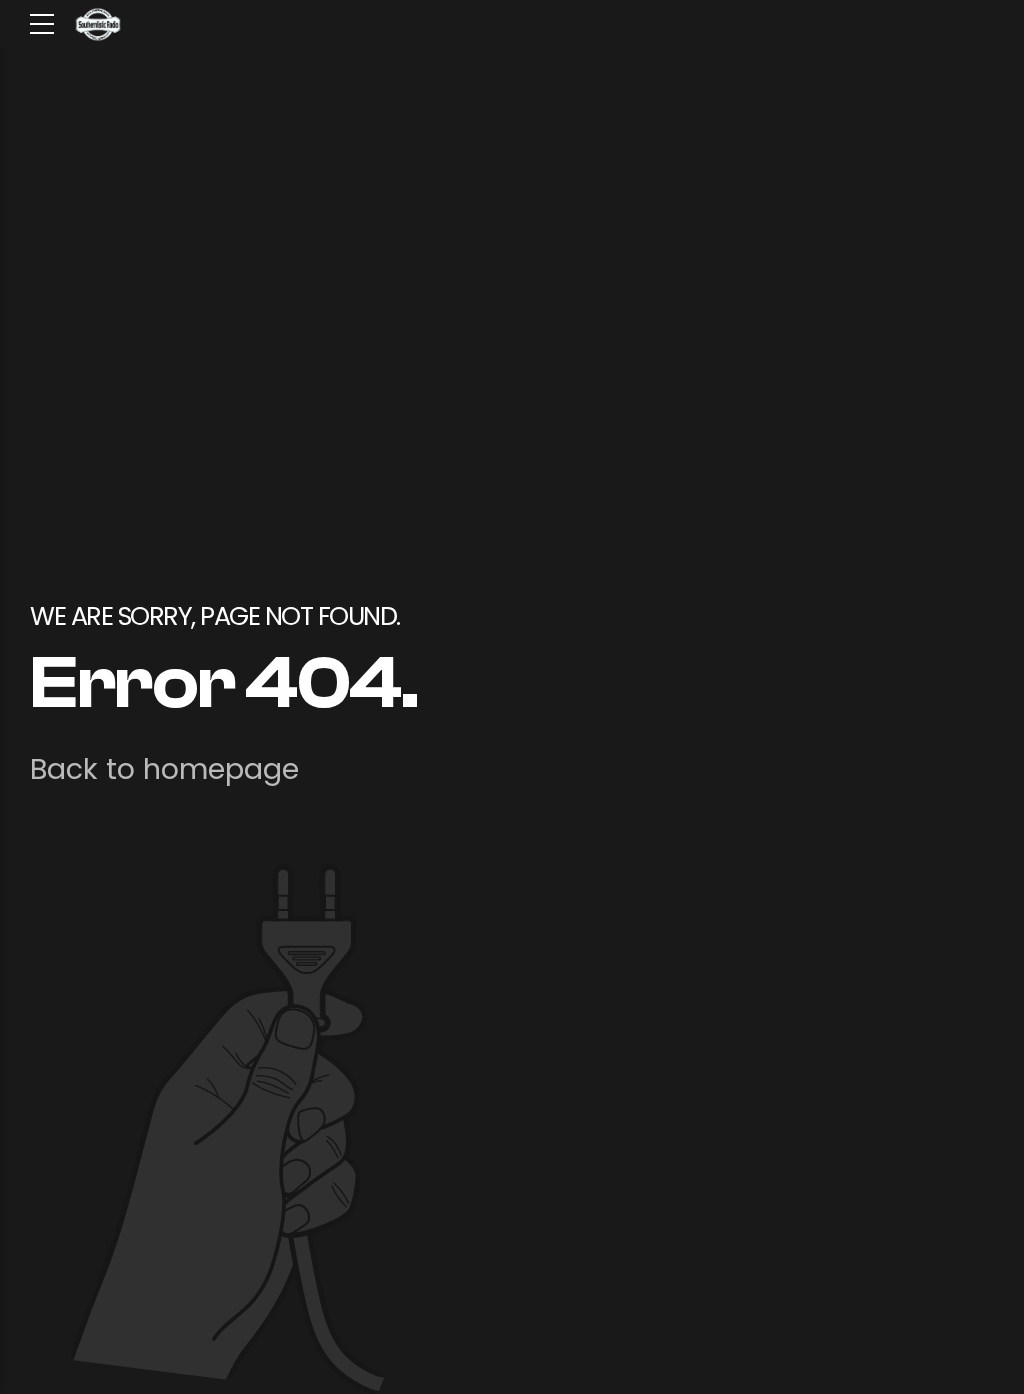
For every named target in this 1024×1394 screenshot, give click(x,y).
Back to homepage (164, 769)
